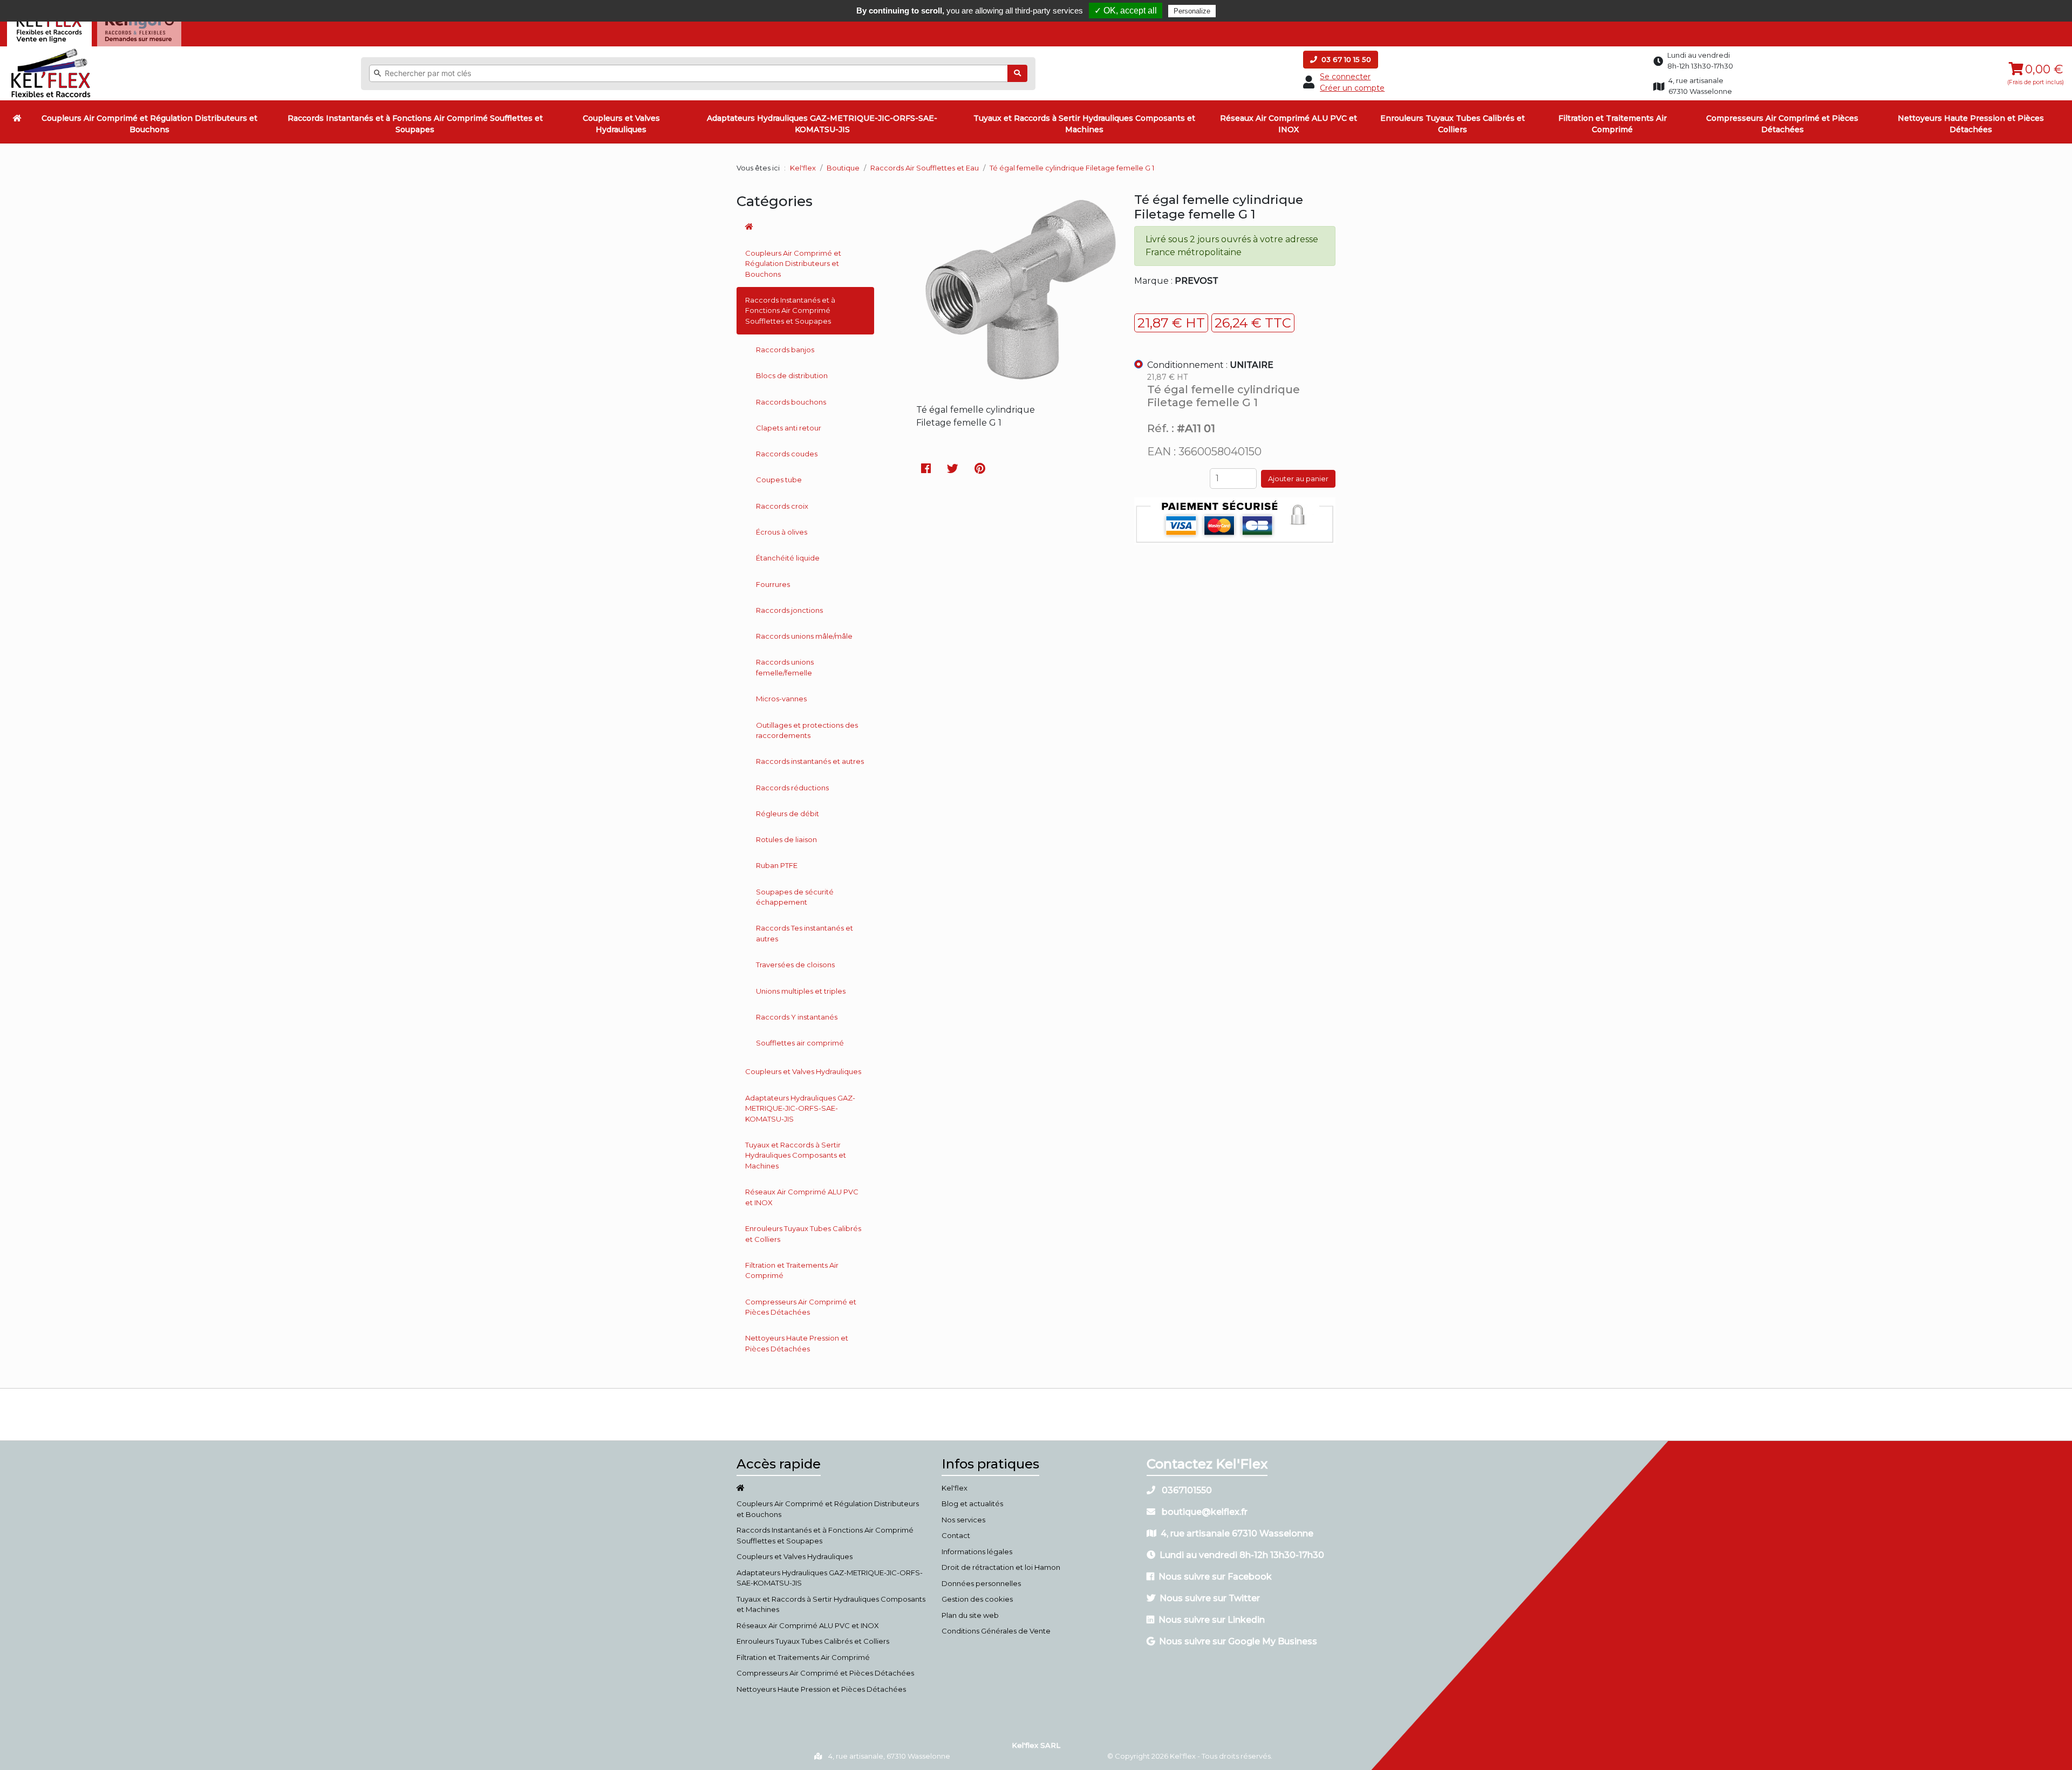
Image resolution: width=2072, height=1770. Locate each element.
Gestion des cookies (977, 1599)
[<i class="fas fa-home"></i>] (17, 118)
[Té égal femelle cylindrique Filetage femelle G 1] (1017, 384)
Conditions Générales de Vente (996, 1631)
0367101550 (1186, 1490)
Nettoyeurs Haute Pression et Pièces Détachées (1971, 124)
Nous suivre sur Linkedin (1212, 1620)
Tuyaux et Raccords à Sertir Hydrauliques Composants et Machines (1084, 124)
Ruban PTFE (777, 865)
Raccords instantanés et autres (810, 761)
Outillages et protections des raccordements (807, 730)
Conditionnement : (1210, 365)
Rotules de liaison (786, 839)
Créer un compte (1352, 88)
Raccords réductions (792, 788)
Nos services (963, 1520)
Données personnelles (981, 1583)
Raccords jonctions (789, 610)
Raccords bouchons (791, 402)
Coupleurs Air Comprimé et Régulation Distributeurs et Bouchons (149, 124)
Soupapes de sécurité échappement (795, 897)
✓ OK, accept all (1126, 11)
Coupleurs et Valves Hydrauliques (621, 124)
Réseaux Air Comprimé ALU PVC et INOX (1289, 124)
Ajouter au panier (1298, 479)
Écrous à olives (782, 532)
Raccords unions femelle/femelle (785, 667)
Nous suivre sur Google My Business (1238, 1641)
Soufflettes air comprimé (800, 1043)
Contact (956, 1535)
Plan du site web (970, 1615)
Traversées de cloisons (795, 965)
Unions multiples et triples (801, 991)
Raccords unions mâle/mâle (804, 636)
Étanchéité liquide (788, 558)
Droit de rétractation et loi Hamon (1001, 1567)
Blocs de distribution (792, 375)
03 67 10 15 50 (1345, 59)
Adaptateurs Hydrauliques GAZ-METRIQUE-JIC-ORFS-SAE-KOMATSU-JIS (822, 124)
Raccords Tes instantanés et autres (805, 933)
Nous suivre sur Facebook (1215, 1577)
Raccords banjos (785, 350)
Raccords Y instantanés (797, 1017)
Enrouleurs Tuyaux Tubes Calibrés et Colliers (1453, 124)
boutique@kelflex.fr (1204, 1512)
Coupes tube (779, 480)
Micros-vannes (781, 699)
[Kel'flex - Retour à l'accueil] (51, 51)
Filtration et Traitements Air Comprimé (1613, 124)
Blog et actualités (972, 1504)
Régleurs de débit (788, 814)
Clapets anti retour (789, 428)
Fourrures (773, 584)
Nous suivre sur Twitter (1210, 1598)
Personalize (1192, 11)
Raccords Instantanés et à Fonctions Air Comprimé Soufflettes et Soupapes (415, 124)
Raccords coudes (787, 454)
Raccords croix (782, 506)
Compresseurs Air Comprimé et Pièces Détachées (1782, 124)
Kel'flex (803, 168)
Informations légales (977, 1552)
